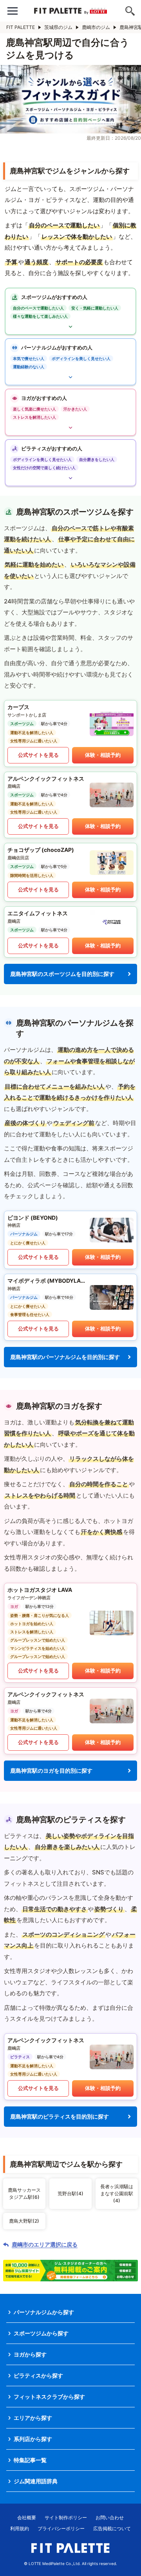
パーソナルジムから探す (44, 2312)
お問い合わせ (110, 2517)
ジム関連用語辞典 (36, 2481)
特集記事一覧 (30, 2460)
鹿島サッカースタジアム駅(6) (24, 2193)
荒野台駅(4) (70, 2193)
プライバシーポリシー (61, 2528)
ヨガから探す (30, 2354)
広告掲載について (112, 2528)
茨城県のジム (58, 27)
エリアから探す (33, 2418)
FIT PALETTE (21, 27)
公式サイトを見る (38, 755)
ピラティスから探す (38, 2375)
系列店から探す (33, 2439)
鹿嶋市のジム (96, 27)
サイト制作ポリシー (66, 2517)
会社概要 (27, 2517)
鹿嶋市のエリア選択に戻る (45, 2245)
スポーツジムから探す (41, 2333)
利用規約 (20, 2528)
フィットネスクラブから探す (49, 2397)
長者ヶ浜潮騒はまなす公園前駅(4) (117, 2193)
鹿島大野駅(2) (24, 2221)
